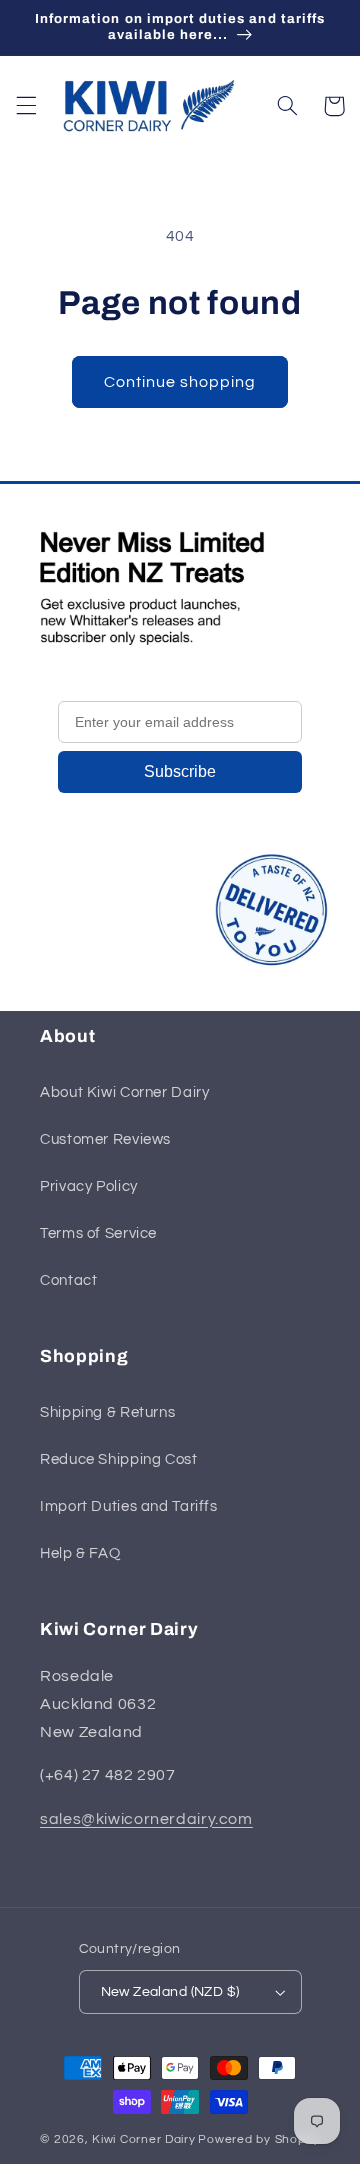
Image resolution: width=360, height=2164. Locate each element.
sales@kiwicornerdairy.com (146, 1819)
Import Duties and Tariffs (129, 1506)
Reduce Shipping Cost (119, 1459)
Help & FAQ (80, 1553)
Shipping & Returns (107, 1412)
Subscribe (180, 771)
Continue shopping (180, 382)
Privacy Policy (89, 1186)
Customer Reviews (105, 1139)
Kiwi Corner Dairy (144, 2139)
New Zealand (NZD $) (170, 1992)
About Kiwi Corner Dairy (125, 1092)
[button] (26, 106)
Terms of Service (98, 1233)
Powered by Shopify (258, 2139)
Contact (68, 1280)
